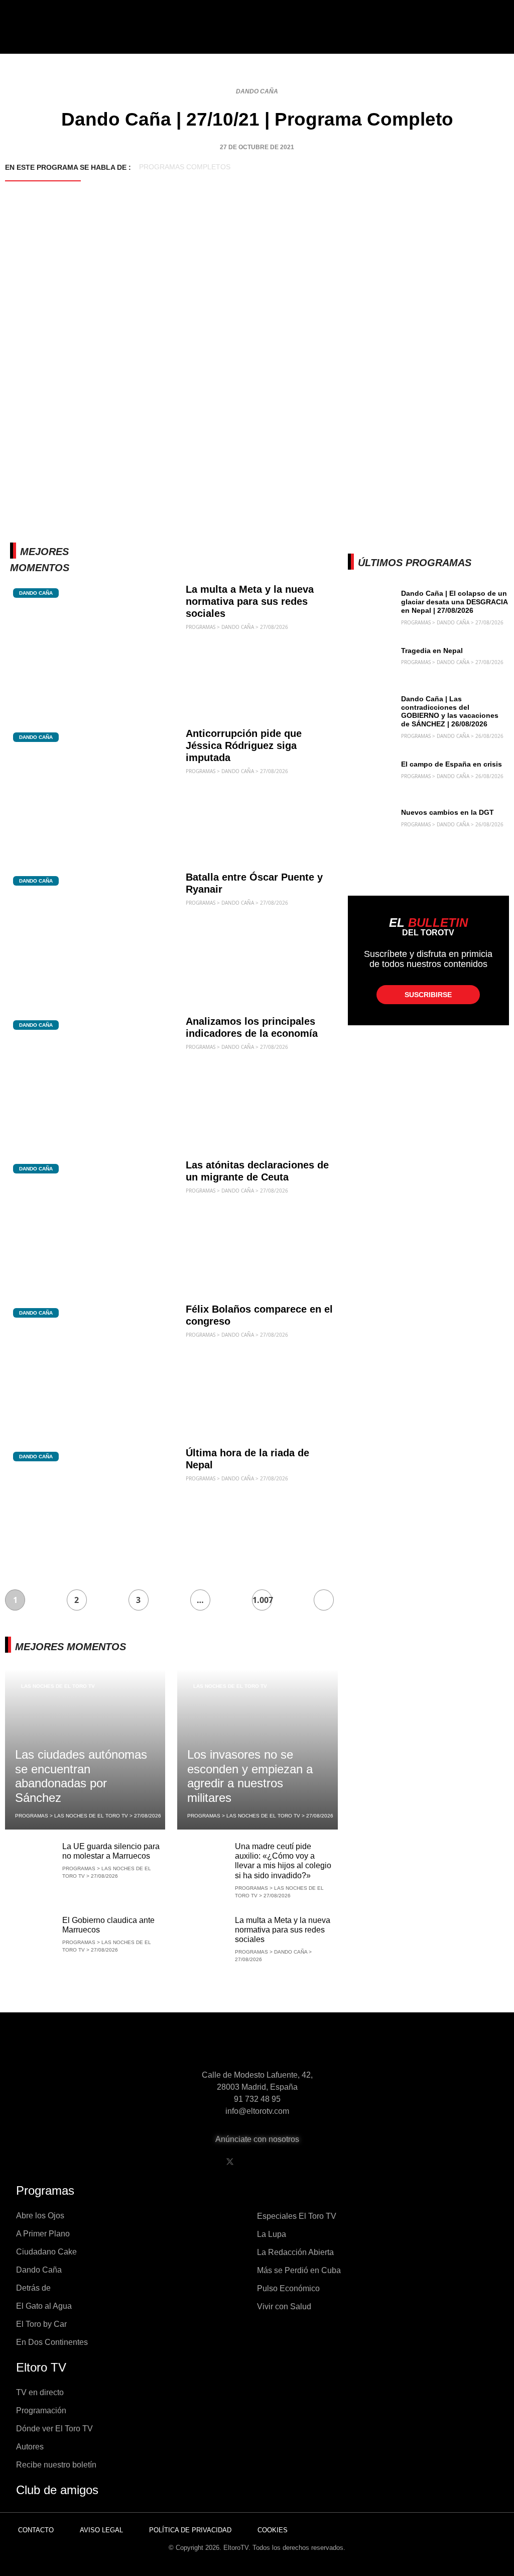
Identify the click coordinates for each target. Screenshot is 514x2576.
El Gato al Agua (44, 2306)
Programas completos (185, 167)
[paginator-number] (324, 1600)
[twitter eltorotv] (230, 2162)
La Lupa (272, 2234)
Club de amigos (57, 2490)
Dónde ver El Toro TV (54, 2429)
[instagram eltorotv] (281, 2162)
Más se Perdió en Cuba (299, 2270)
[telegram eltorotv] (307, 2162)
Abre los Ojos (40, 2216)
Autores (30, 2447)
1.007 (262, 1600)
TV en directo (40, 2392)
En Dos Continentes (52, 2342)
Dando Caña (257, 91)
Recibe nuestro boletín (56, 2465)
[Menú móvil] (51, 35)
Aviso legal (101, 2530)
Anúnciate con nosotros (257, 2139)
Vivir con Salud (284, 2306)
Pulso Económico (288, 2288)
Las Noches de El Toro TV (58, 1686)
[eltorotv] (257, 2047)
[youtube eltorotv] (255, 2162)
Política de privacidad (190, 2530)
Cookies (273, 2530)
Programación (41, 2410)
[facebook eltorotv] (204, 2162)
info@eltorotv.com (257, 2111)
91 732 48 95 (257, 2099)
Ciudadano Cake (46, 2252)
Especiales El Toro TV (297, 2216)
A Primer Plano (43, 2234)
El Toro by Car (41, 2324)
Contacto (36, 2530)
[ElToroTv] (257, 35)
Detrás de (33, 2288)
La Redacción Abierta (295, 2252)
